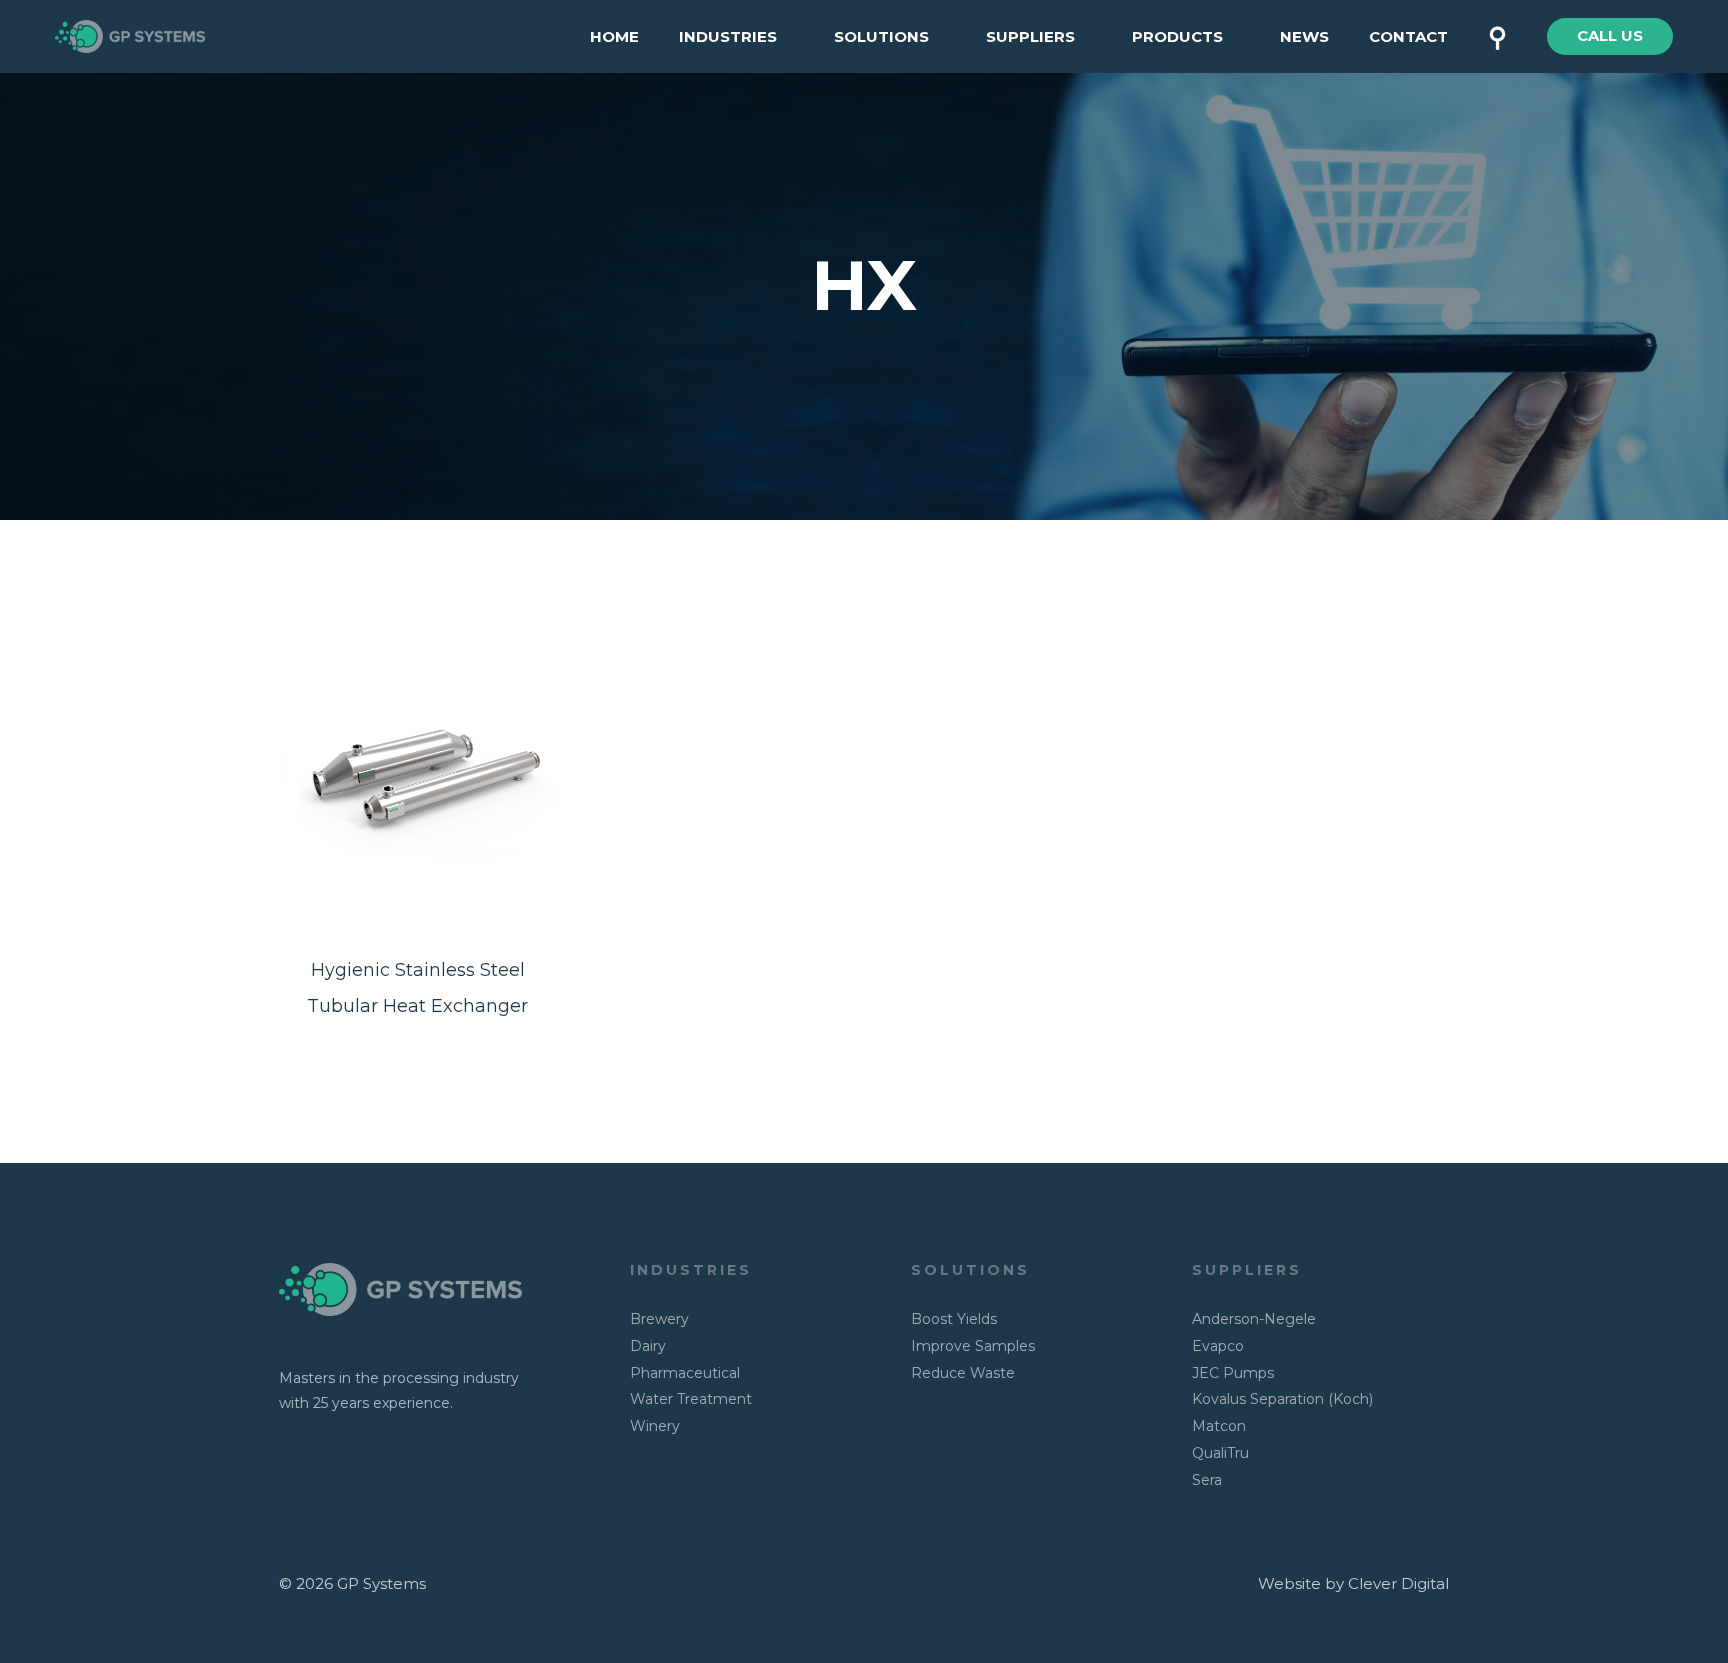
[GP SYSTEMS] (130, 34)
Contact (1408, 36)
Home (614, 36)
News (1304, 36)
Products (1177, 36)
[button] (1610, 36)
